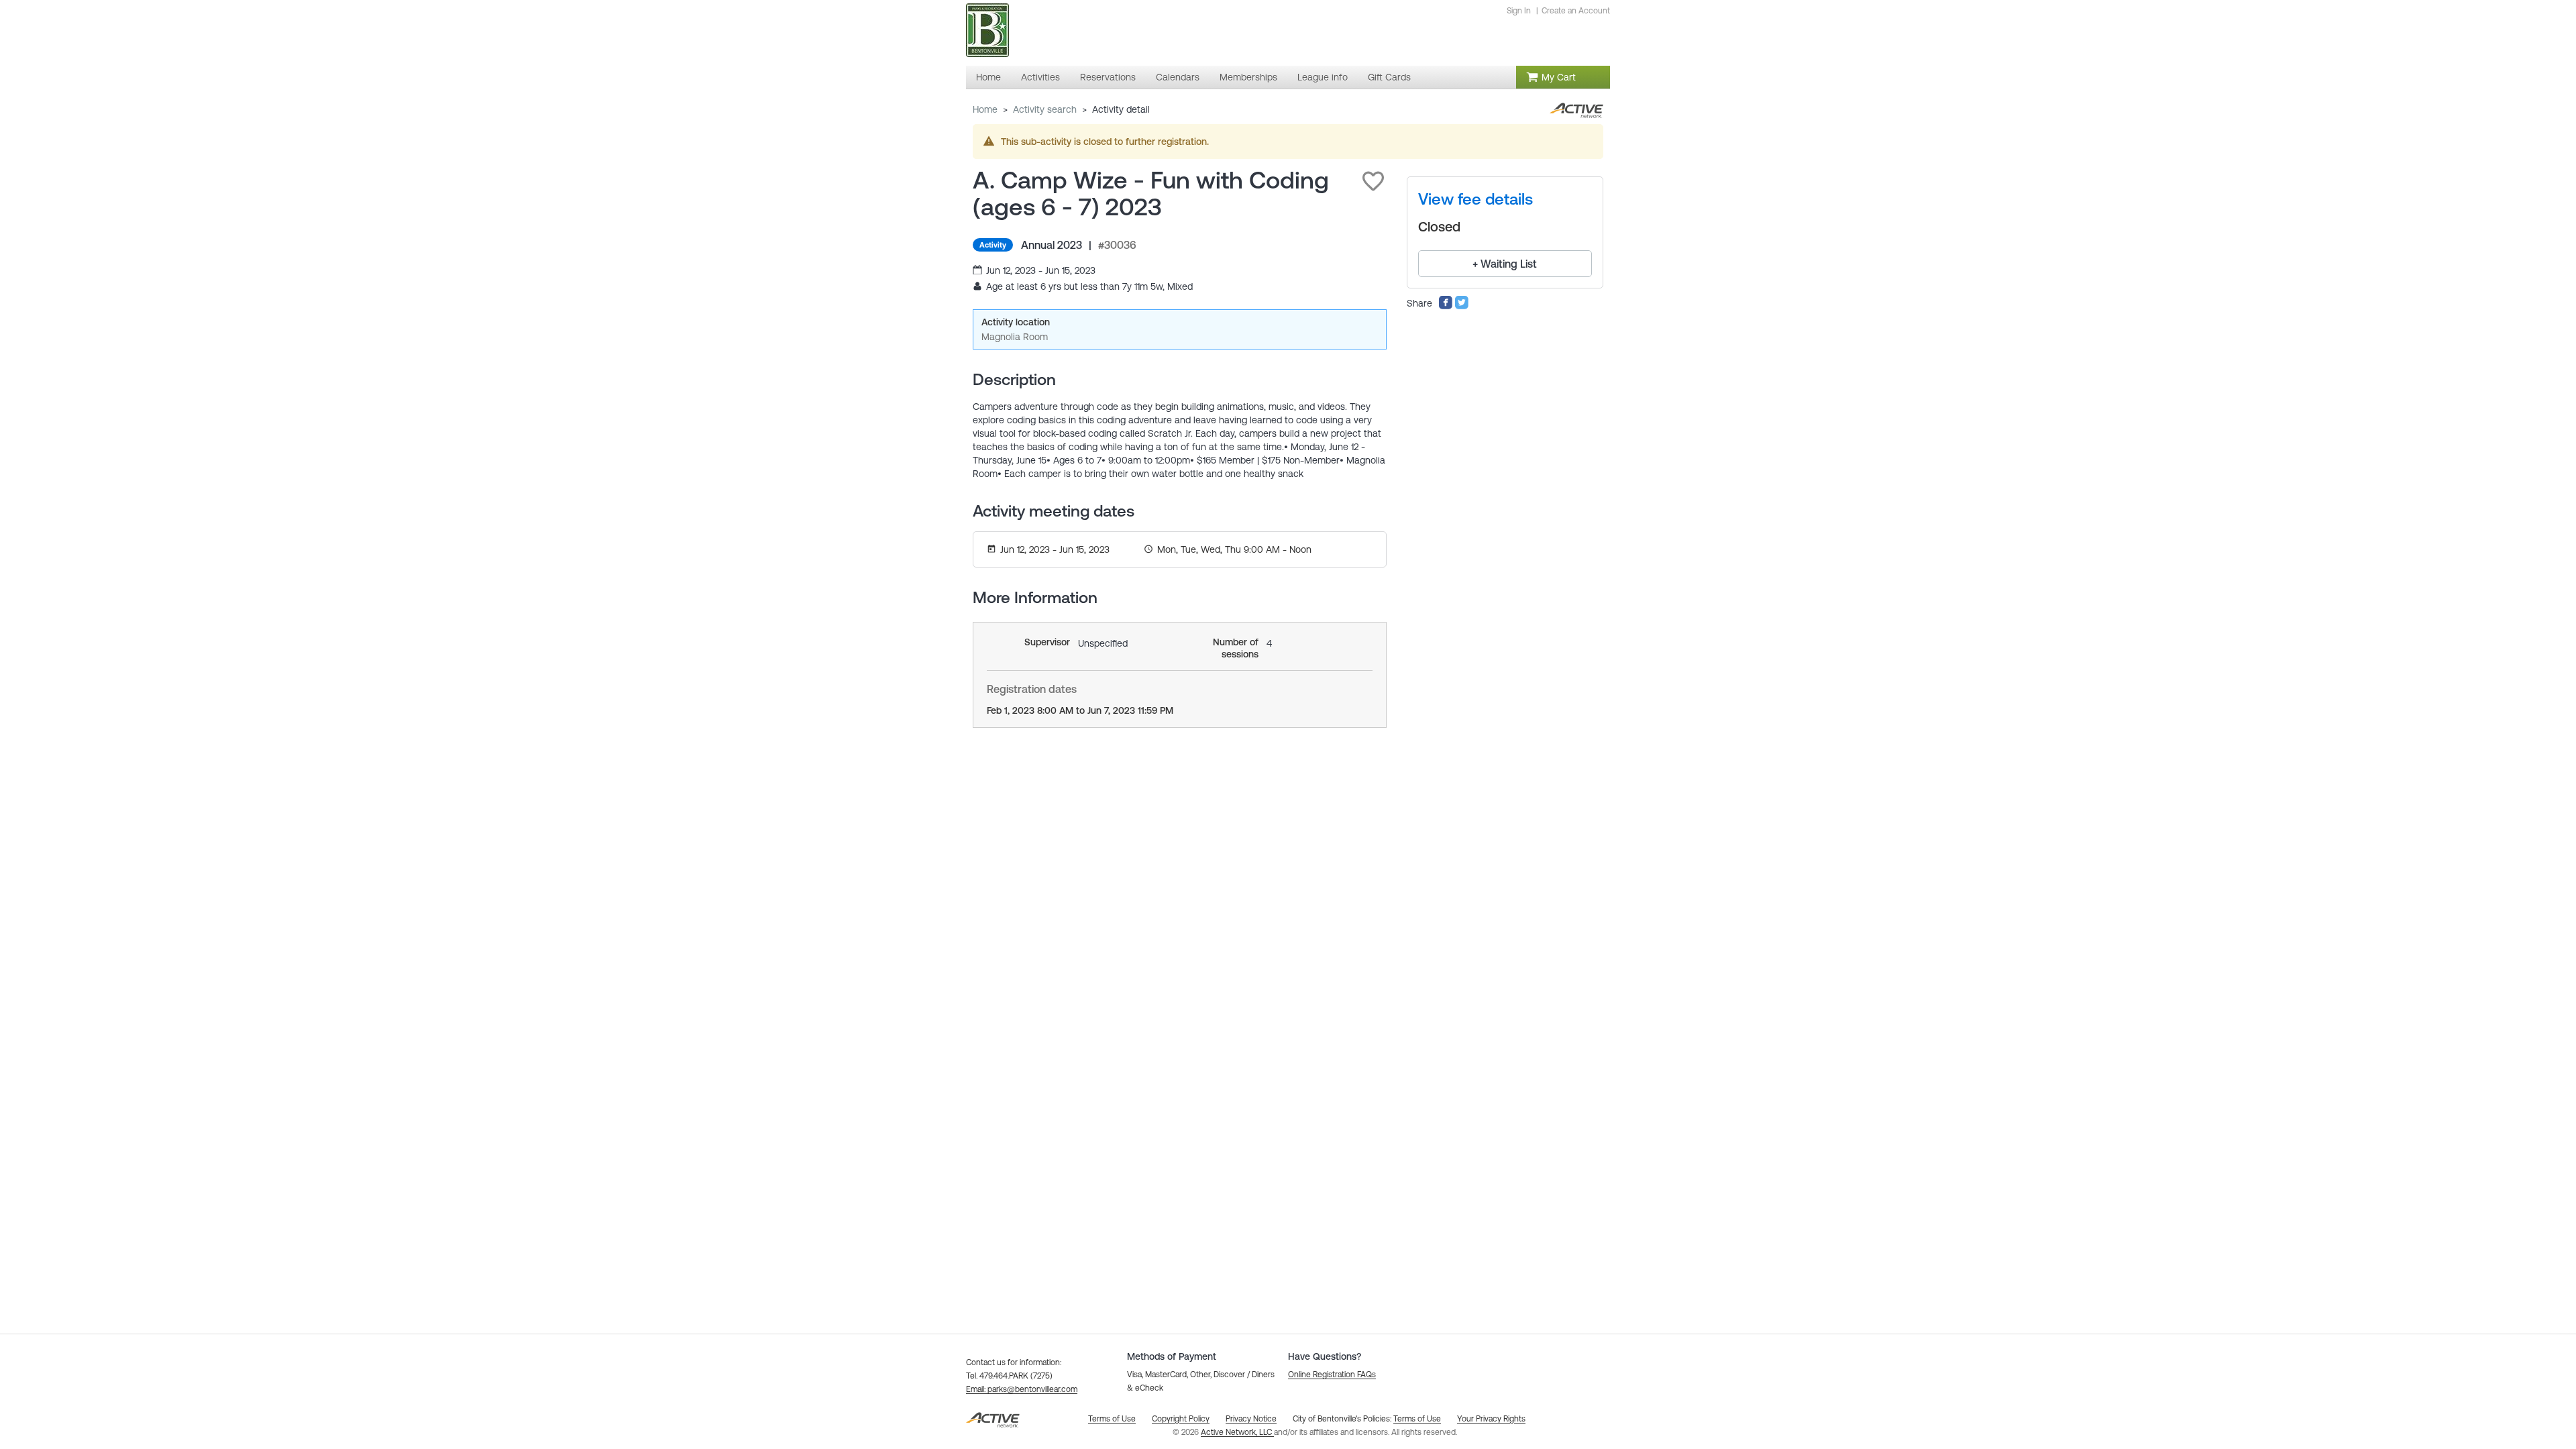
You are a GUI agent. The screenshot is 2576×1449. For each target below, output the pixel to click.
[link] (1475, 199)
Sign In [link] (1519, 11)
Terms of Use (1417, 1419)
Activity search (1045, 109)
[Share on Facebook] (1446, 307)
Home (985, 109)
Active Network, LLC (1237, 1432)
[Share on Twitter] (1462, 307)
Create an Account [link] (1576, 11)
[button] (1373, 181)
